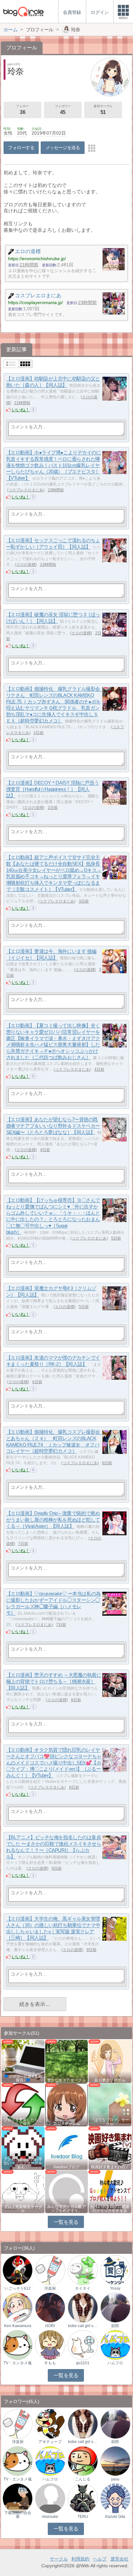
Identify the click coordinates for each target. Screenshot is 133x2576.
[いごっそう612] (18, 2270)
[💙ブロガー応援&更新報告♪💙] (23, 2061)
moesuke (50, 2517)
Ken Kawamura (18, 2326)
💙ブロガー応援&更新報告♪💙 (23, 2078)
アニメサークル (66, 2124)
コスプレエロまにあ (26, 490)
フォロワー (63, 110)
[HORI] (50, 2307)
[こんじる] (83, 2461)
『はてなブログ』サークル (110, 2122)
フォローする (21, 148)
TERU (83, 2517)
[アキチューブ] (50, 2423)
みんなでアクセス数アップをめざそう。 (66, 2209)
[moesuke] (50, 2498)
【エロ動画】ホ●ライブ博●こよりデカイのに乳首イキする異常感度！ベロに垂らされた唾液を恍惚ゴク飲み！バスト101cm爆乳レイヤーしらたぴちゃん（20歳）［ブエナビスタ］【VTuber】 (54, 465)
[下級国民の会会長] (18, 2498)
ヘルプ (100, 2559)
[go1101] (83, 2345)
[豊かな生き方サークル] (67, 2061)
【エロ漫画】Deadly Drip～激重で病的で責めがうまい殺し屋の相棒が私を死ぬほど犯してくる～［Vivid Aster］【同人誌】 (53, 1520)
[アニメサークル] (67, 2104)
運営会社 (119, 2559)
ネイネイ (83, 2288)
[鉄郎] (115, 2307)
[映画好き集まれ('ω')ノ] (110, 2148)
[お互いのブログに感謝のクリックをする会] (110, 2191)
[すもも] (50, 2345)
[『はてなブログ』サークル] (110, 2104)
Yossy (115, 2288)
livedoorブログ (66, 2167)
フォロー (22, 110)
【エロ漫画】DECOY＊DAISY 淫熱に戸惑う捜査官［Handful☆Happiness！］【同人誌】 (52, 789)
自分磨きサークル (110, 2080)
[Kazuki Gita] (115, 2498)
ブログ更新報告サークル (23, 2209)
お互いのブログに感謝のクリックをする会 (110, 2209)
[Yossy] (115, 2270)
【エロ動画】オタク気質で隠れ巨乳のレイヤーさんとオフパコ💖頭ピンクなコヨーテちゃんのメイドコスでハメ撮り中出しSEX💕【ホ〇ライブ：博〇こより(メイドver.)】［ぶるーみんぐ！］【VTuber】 (54, 1763)
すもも (50, 2363)
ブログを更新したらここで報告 (23, 2122)
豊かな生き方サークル (66, 2080)
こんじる (83, 2479)
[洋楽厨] (50, 2270)
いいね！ (21, 410)
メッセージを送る (63, 148)
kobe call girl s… (83, 2326)
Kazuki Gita (115, 2517)
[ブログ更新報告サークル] (23, 2191)
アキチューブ (50, 2442)
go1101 (83, 2363)
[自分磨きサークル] (110, 2061)
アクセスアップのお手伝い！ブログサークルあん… (23, 2163)
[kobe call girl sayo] (83, 2307)
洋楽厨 (50, 2288)
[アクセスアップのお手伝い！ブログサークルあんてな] (23, 2148)
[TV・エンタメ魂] (18, 2345)
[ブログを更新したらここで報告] (23, 2104)
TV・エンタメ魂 (18, 2363)
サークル (59, 2559)
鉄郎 (115, 2326)
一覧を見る (66, 2222)
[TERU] (83, 2498)
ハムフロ (115, 2363)
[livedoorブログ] (67, 2148)
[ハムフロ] (115, 2345)
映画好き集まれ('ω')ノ (110, 2167)
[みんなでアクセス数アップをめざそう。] (67, 2191)
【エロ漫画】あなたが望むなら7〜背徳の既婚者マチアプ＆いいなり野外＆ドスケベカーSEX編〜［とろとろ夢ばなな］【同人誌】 (53, 1126)
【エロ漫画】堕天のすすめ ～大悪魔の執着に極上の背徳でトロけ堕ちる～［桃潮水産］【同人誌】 (54, 1682)
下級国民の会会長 (18, 2515)
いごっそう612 (18, 2288)
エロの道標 (26, 565)
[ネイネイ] (83, 2270)
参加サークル (103, 110)
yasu (115, 2479)
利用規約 (80, 2559)
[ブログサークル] (23, 11)
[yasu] (115, 2461)
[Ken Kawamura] (18, 2307)
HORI (50, 2326)
